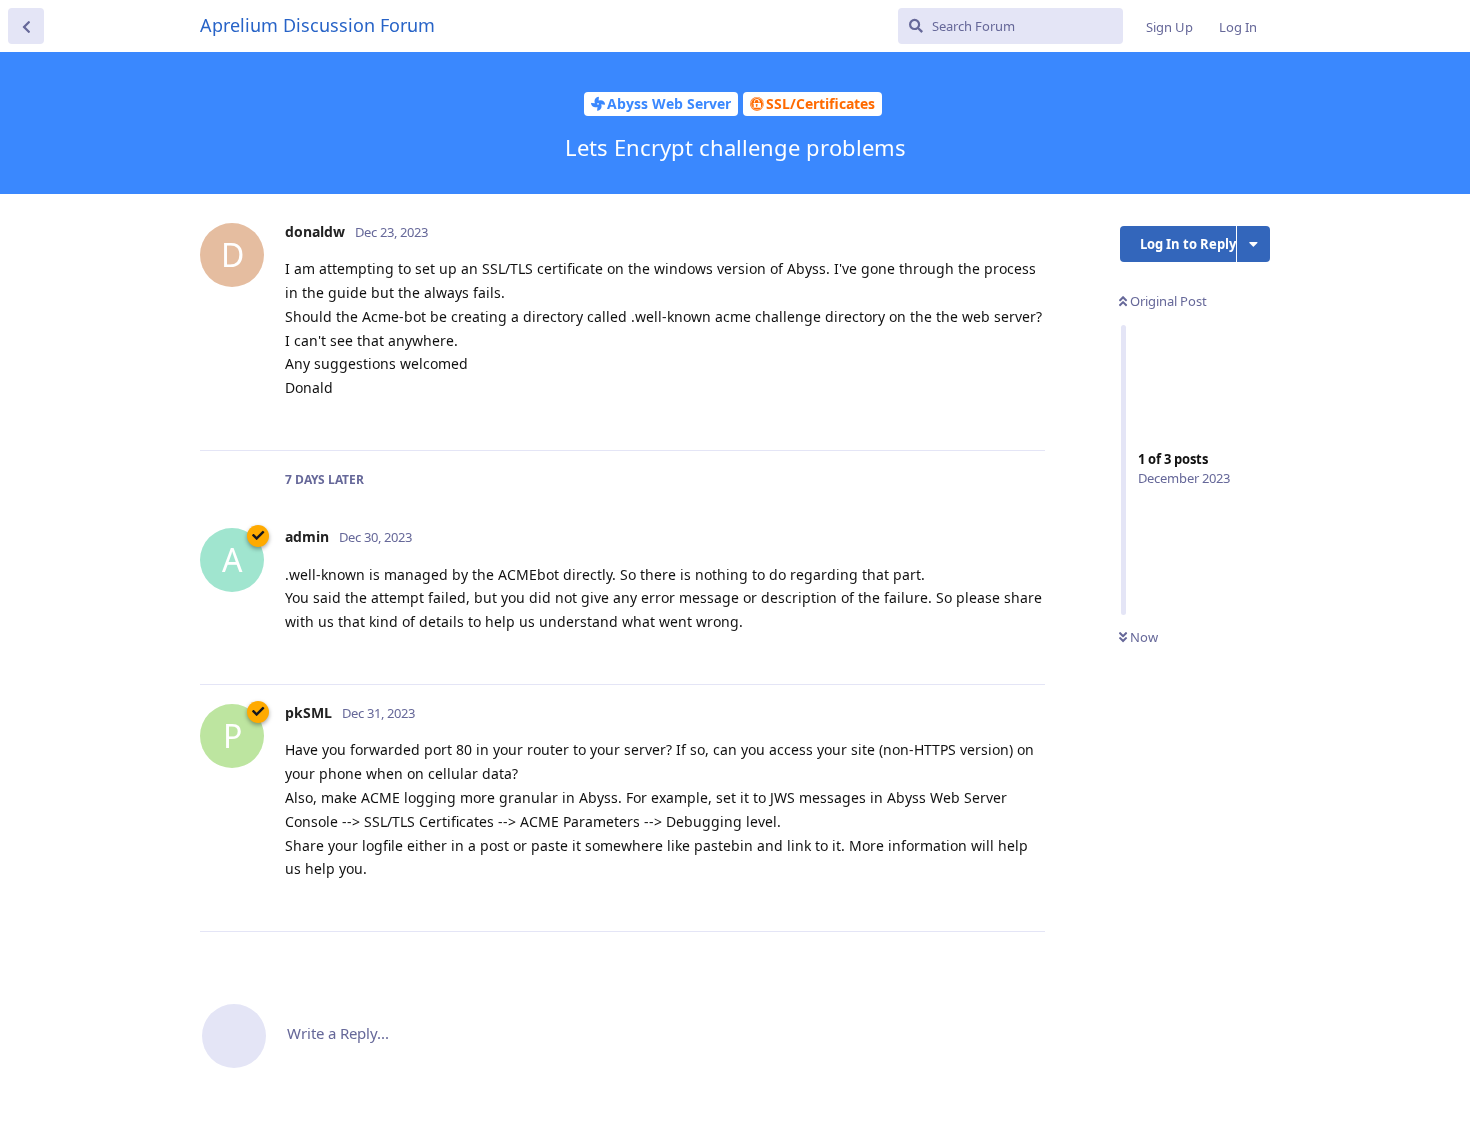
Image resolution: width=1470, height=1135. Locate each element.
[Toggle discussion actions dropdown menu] (1253, 244)
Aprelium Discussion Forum (317, 25)
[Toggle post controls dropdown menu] (1027, 413)
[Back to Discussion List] (26, 26)
